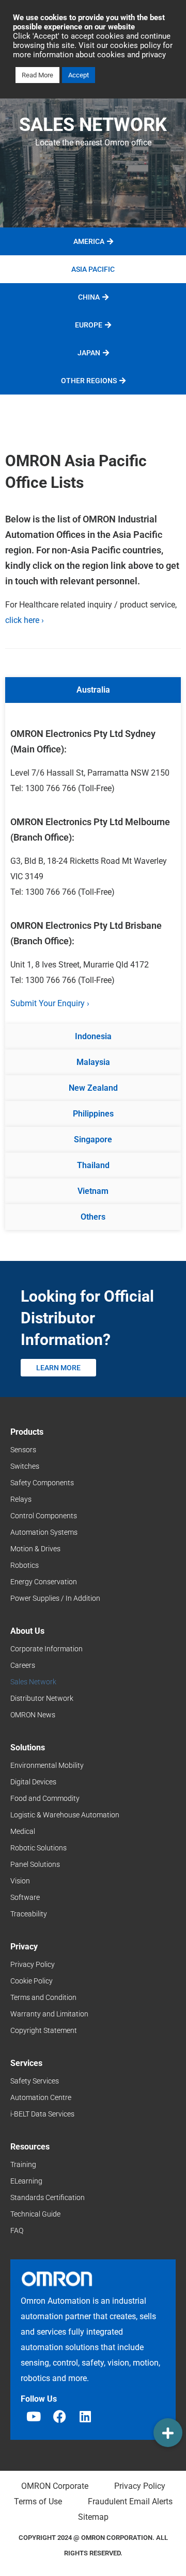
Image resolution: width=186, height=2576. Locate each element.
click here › (25, 620)
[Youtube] (34, 2417)
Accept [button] (79, 75)
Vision (20, 1881)
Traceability (29, 1914)
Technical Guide (35, 2214)
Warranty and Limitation (49, 2014)
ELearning (26, 2181)
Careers (23, 1665)
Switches (25, 1466)
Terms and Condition (43, 1997)
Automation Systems (44, 1532)
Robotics (25, 1565)
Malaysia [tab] (93, 1062)
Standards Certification (48, 2197)
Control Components (44, 1516)
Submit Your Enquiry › (50, 1003)
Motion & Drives (35, 1549)
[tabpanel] (93, 863)
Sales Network (33, 1682)
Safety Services (35, 2081)
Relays (21, 1499)
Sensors (23, 1450)
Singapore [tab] (93, 1139)
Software (25, 1897)
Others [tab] (93, 1217)
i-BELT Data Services (42, 2114)
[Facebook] (59, 2417)
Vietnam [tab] (93, 1191)
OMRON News (33, 1715)
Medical (23, 1831)
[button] (168, 2433)
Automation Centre (41, 2097)
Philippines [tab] (93, 1114)
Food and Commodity (45, 1798)
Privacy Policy (33, 1964)
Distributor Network (42, 1698)
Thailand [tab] (93, 1165)
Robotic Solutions (38, 1848)
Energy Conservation (44, 1582)
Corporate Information (47, 1649)
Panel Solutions (35, 1864)
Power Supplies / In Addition (55, 1598)
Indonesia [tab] (93, 1036)
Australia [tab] (93, 690)
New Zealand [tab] (93, 1088)
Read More (37, 75)
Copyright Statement (44, 2030)
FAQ (17, 2230)
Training (23, 2164)
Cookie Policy (32, 1981)
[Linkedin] (85, 2417)
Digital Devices (33, 1782)
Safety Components (42, 1483)
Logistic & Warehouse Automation (65, 1815)
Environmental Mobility (47, 1765)
